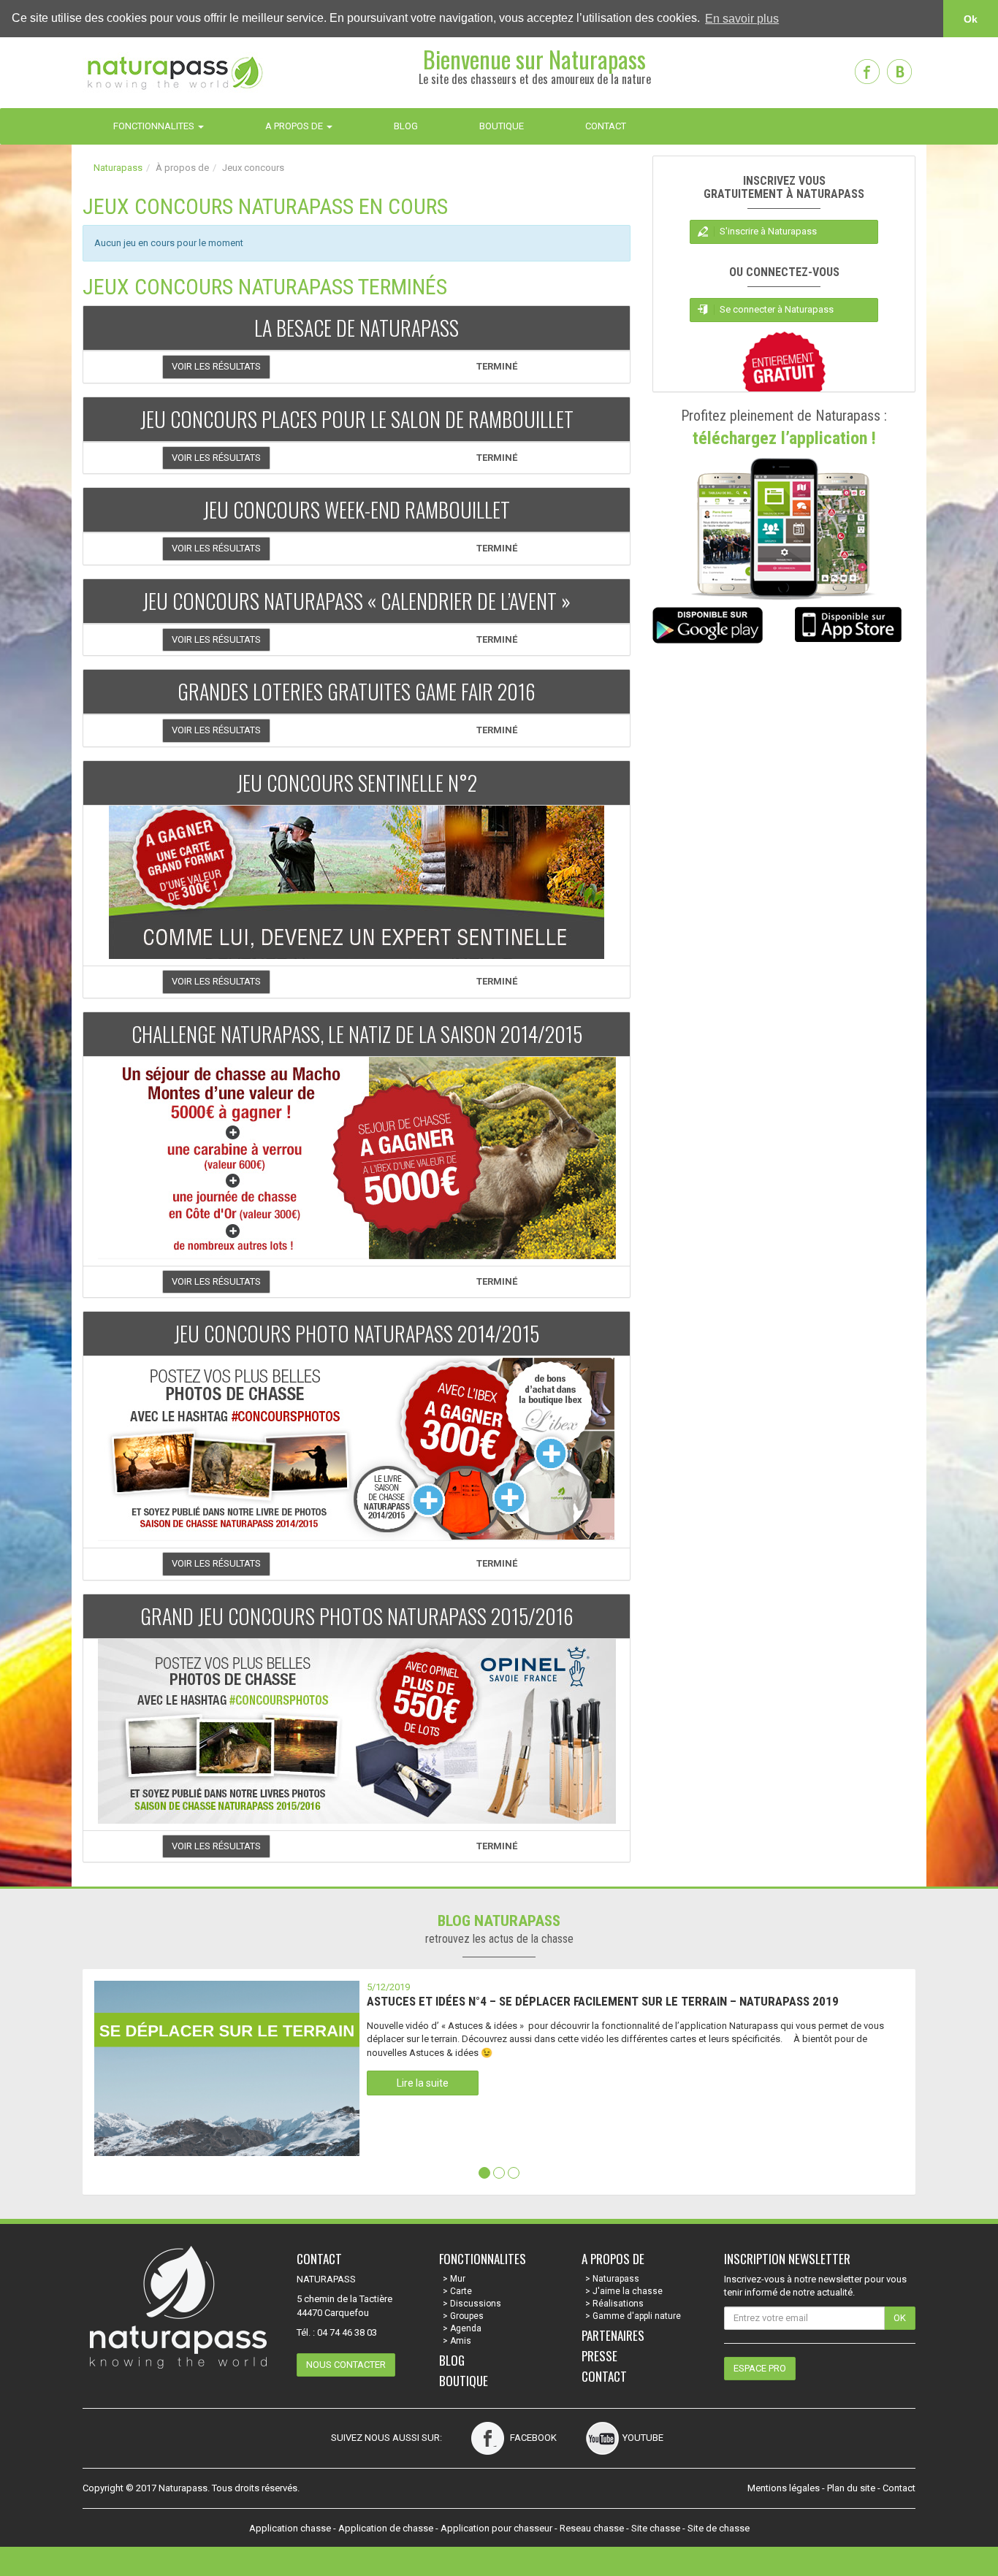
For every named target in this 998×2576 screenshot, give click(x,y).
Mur (458, 2279)
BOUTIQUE (502, 126)
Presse (599, 2356)
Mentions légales (784, 2488)
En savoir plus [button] (742, 19)
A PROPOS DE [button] (295, 126)
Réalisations (618, 2304)
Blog (452, 2360)
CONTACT (606, 126)
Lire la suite (423, 2083)
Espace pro (760, 2368)
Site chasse (656, 2528)
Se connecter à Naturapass (777, 309)
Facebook (532, 2438)
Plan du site (851, 2488)
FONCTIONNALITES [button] (155, 126)
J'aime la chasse (628, 2291)
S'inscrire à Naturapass (768, 231)
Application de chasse (386, 2528)
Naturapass (118, 168)
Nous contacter (346, 2365)
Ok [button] (971, 19)
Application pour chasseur (496, 2528)
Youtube (643, 2438)
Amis (461, 2341)
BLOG (406, 126)
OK (900, 2318)
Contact (604, 2376)
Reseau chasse (592, 2528)
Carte (461, 2291)
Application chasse (290, 2528)
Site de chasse (719, 2528)
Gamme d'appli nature (637, 2316)
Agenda (466, 2328)
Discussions (476, 2304)
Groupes (467, 2316)
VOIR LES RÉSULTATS (216, 366)
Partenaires (613, 2335)
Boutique (464, 2381)
